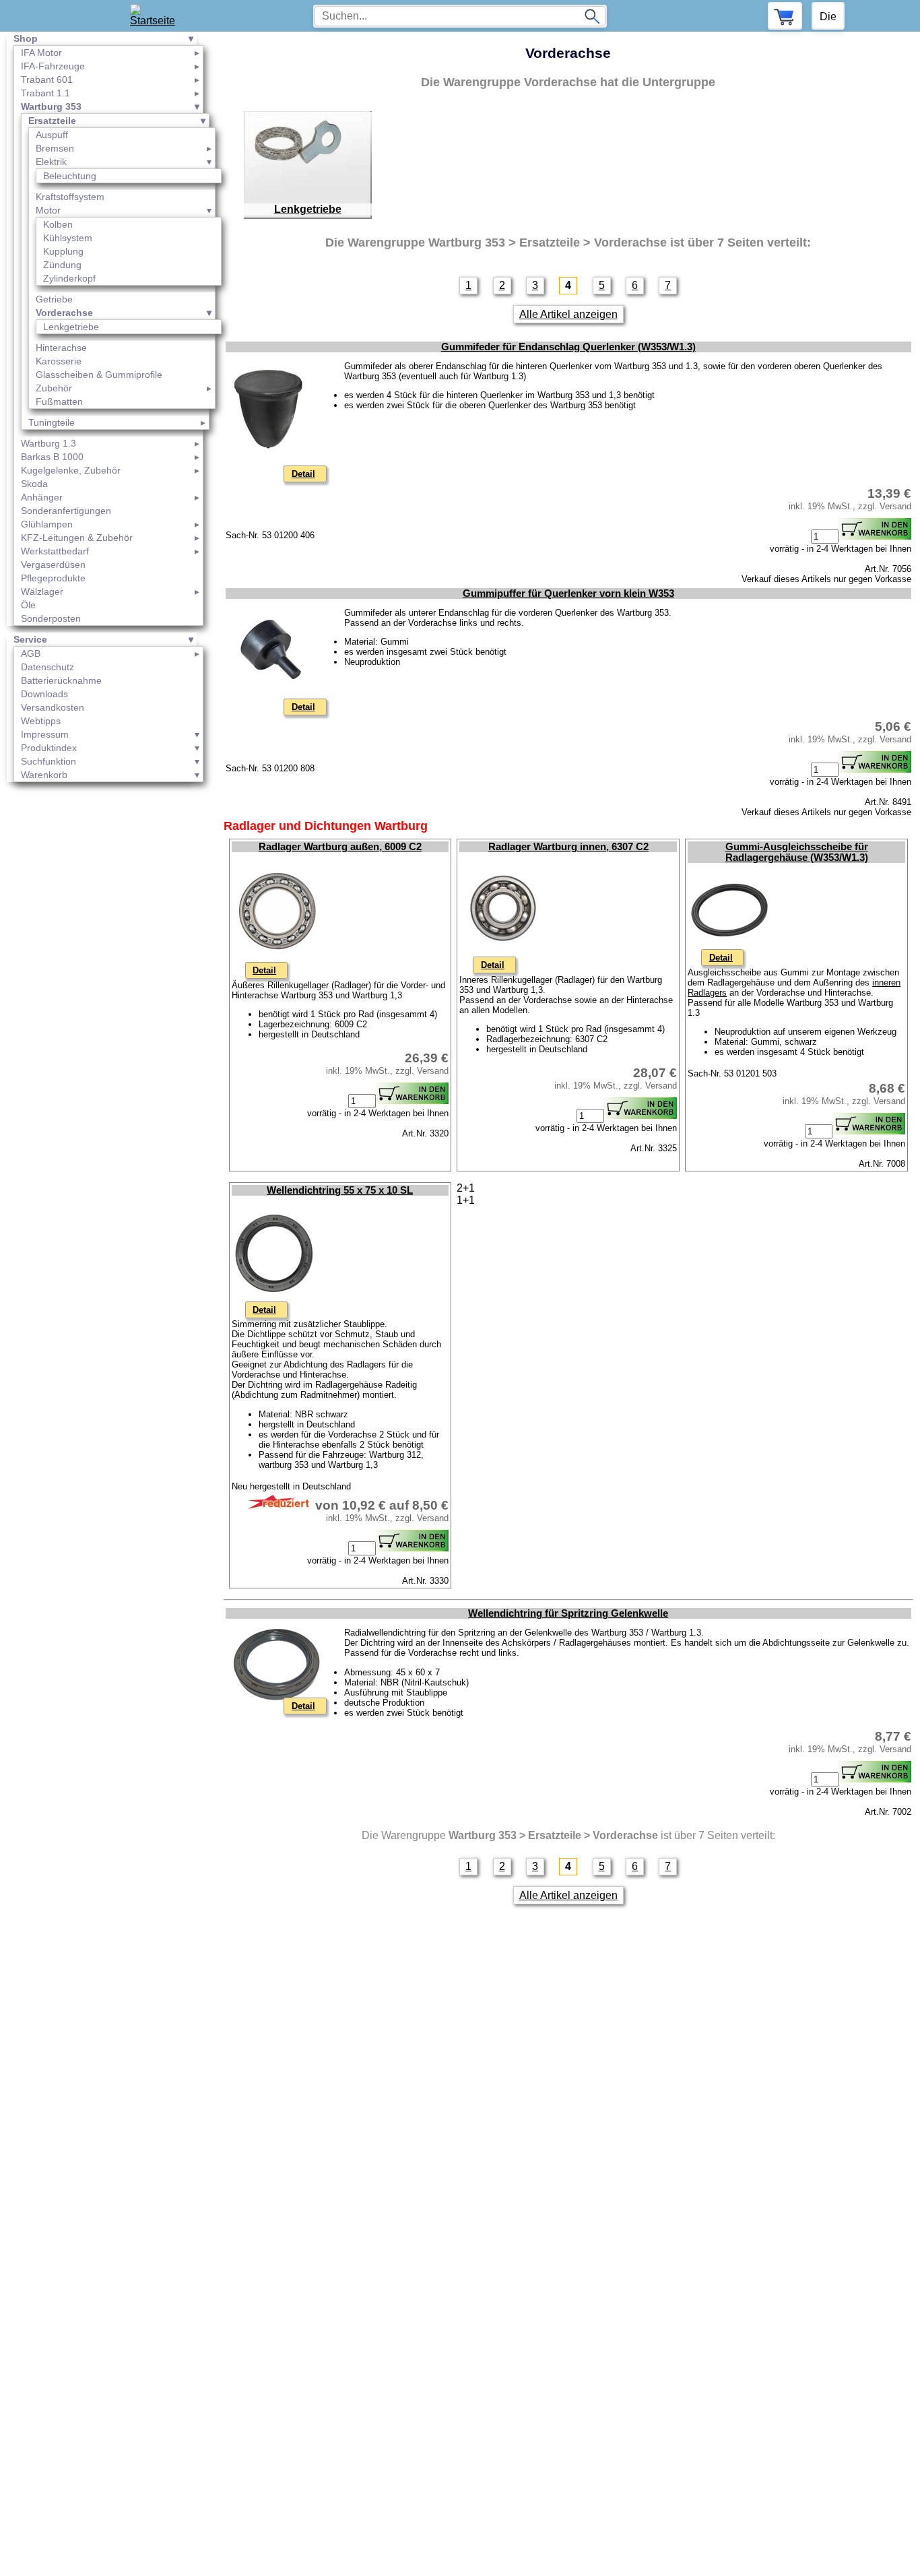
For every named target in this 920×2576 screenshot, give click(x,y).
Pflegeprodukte (53, 578)
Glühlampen (47, 524)
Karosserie (59, 361)
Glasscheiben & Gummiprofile (99, 375)
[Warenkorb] (785, 16)
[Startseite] (157, 16)
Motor (48, 210)
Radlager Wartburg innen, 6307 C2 (568, 847)
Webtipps (41, 721)
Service (30, 639)
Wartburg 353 (51, 106)
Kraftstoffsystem (70, 197)
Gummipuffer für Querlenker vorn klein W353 (568, 593)
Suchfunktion (48, 761)
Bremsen (55, 148)
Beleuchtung (70, 176)
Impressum (45, 734)
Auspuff (52, 135)
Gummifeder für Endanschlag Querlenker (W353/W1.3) (568, 347)
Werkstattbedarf (55, 551)
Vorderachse (64, 313)
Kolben (58, 224)
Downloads (44, 694)
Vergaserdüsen (53, 565)
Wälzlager (42, 591)
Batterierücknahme (61, 680)
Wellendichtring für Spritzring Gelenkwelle (568, 1613)
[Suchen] (592, 16)
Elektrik (51, 162)
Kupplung (63, 251)
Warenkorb (44, 775)
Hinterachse (61, 348)
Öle (28, 605)
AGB (31, 653)
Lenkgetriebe (71, 327)
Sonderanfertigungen (66, 511)
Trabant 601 (47, 79)
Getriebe (54, 299)
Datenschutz (47, 667)
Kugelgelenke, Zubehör (71, 470)
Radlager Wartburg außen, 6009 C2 (340, 847)
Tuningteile (52, 422)
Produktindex (49, 748)
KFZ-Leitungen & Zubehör (77, 538)
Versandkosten (53, 707)
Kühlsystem (68, 238)
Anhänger (42, 497)
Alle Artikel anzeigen (568, 314)
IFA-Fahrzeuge (53, 66)
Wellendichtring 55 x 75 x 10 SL (340, 1190)
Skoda (34, 484)
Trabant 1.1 (45, 93)
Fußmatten (59, 401)
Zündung (62, 265)
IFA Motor (41, 53)
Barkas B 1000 (52, 457)
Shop (26, 38)
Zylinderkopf (69, 278)
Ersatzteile (52, 121)
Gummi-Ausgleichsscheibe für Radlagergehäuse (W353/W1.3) (797, 852)
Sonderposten (51, 618)
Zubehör (54, 388)
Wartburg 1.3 (48, 443)
